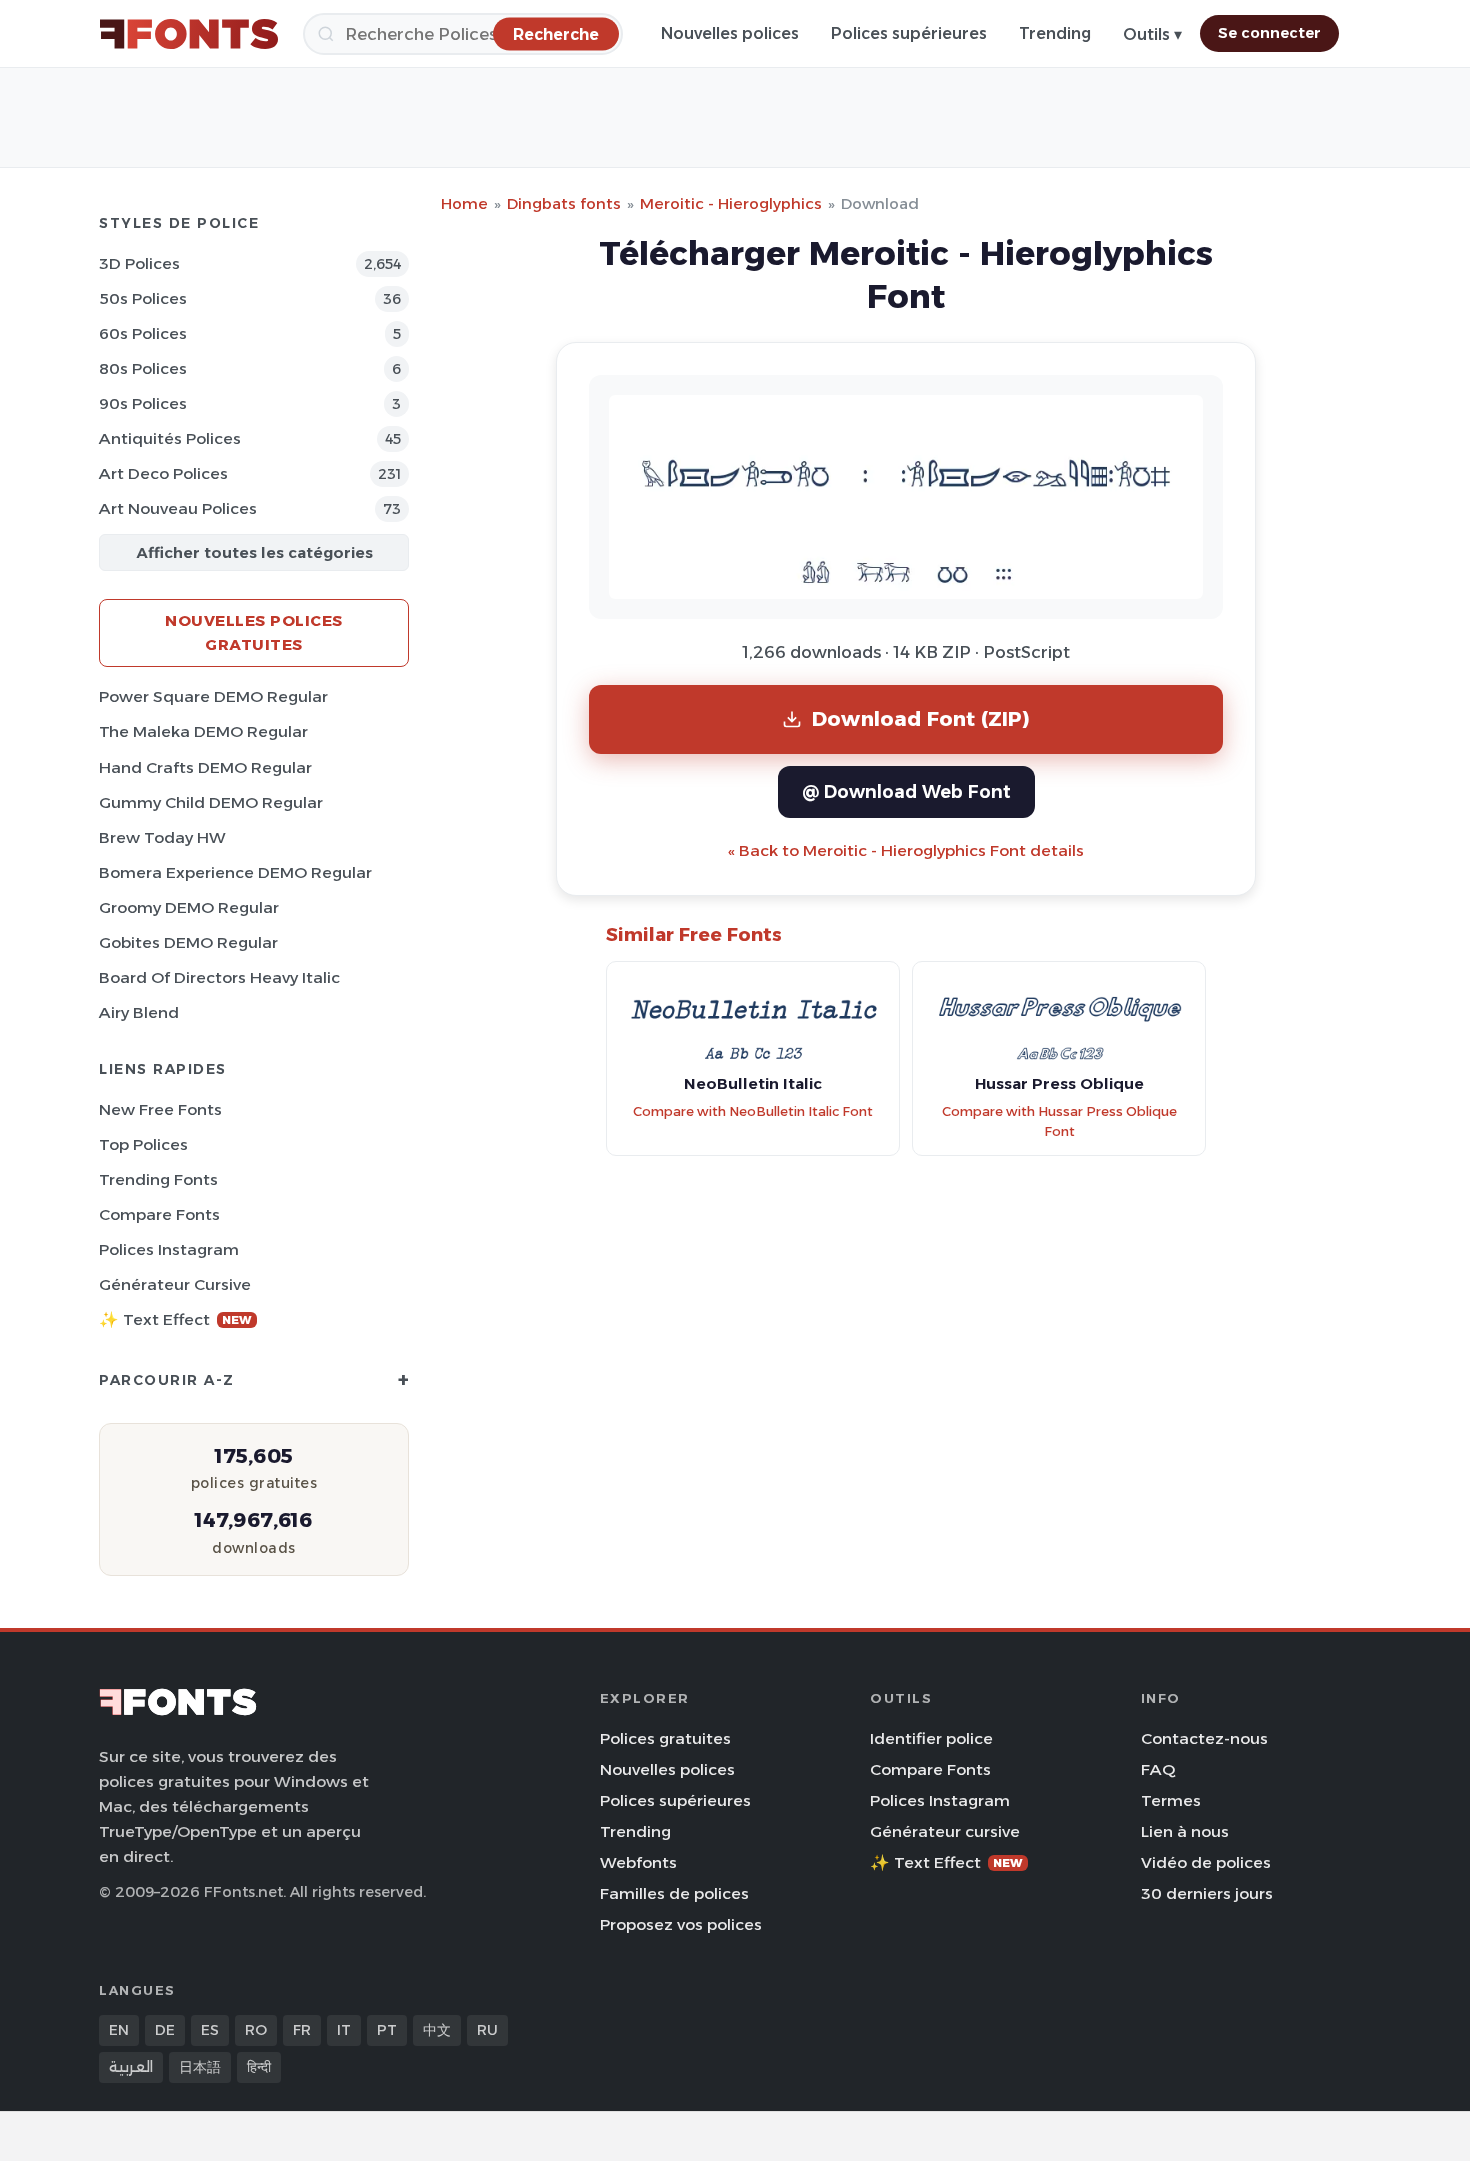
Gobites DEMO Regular (188, 942)
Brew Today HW (162, 837)
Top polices (143, 1144)
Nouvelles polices (730, 33)
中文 (437, 2030)
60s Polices (143, 333)
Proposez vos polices (681, 1924)
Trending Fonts (158, 1179)
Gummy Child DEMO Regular (211, 802)
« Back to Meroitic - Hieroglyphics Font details (906, 850)
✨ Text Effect (175, 1319)
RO (256, 2030)
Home (464, 203)
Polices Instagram (169, 1249)
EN (119, 2030)
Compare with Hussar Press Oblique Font (1059, 1122)
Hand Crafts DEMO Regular (205, 767)
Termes (1171, 1800)
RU (487, 2030)
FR (302, 2030)
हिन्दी (259, 2067)
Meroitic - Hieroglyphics (731, 203)
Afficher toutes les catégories (254, 552)
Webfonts (638, 1862)
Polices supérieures (909, 33)
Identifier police (931, 1738)
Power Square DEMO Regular (213, 696)
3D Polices (139, 263)
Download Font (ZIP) (921, 718)
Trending (1055, 33)
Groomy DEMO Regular (189, 907)
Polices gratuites (665, 1738)
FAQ (1158, 1769)
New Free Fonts (160, 1109)
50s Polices (143, 298)
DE (165, 2030)
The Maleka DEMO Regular (203, 731)
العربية (131, 2067)
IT (344, 2030)
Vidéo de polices (1206, 1862)
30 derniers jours (1207, 1893)
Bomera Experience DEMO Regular (235, 872)
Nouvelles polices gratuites (254, 632)
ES (210, 2030)
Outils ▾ (1152, 34)
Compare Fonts (159, 1214)
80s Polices (143, 368)
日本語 (200, 2067)
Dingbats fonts (564, 203)
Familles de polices (674, 1893)
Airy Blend (139, 1012)
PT (387, 2030)
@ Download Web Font (906, 791)
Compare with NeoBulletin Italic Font (753, 1111)
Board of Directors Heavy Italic (219, 977)
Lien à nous (1185, 1831)
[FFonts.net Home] (189, 34)
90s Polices (143, 403)
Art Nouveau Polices (178, 508)
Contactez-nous (1204, 1738)
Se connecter (1269, 33)
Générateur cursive (175, 1284)
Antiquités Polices (170, 438)
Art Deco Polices (163, 473)
